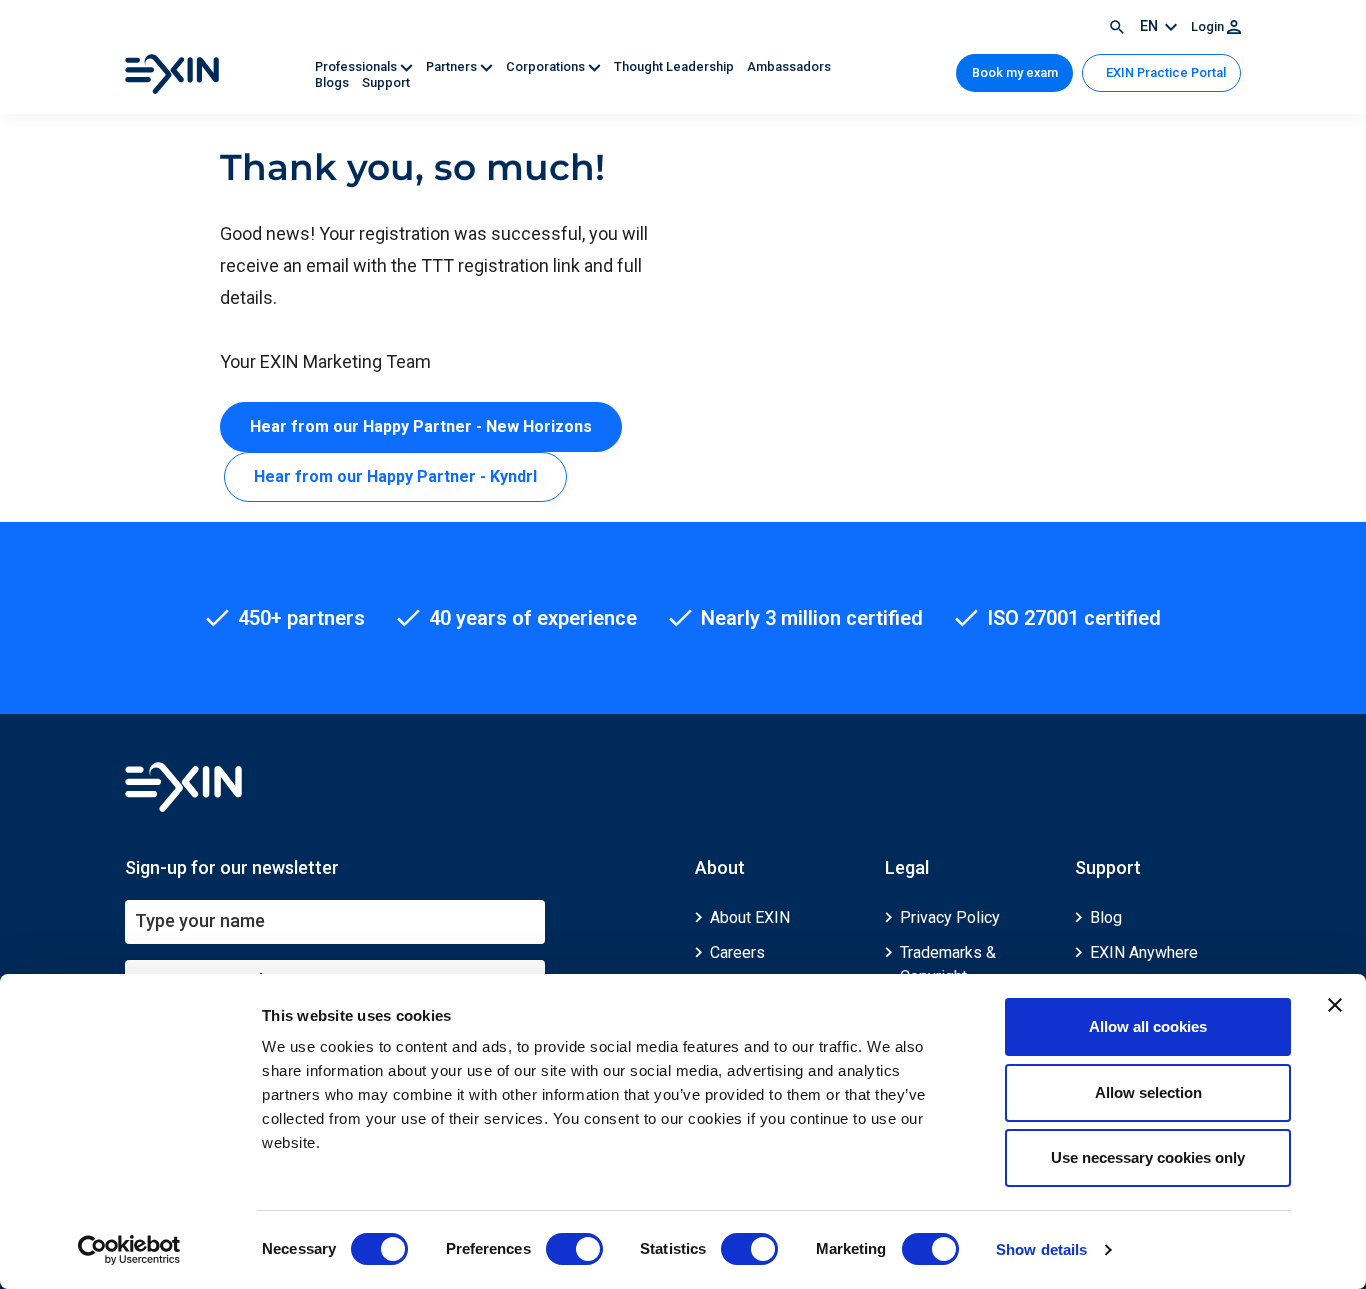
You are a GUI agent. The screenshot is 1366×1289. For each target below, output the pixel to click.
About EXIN (750, 917)
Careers (737, 952)
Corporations (547, 66)
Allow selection (1148, 1092)
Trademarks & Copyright (948, 964)
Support (386, 82)
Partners (453, 66)
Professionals (357, 66)
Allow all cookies (1148, 1026)
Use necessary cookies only (1148, 1157)
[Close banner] (1335, 1005)
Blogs (333, 82)
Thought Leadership (675, 66)
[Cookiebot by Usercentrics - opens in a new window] (129, 1250)
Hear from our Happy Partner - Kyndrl (395, 476)
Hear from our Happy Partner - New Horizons (421, 426)
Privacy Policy (950, 917)
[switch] (574, 1249)
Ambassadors (789, 66)
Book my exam (1015, 72)
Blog (1106, 917)
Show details (1041, 1249)
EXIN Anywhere (1144, 952)
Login (1209, 26)
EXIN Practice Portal (1164, 72)
